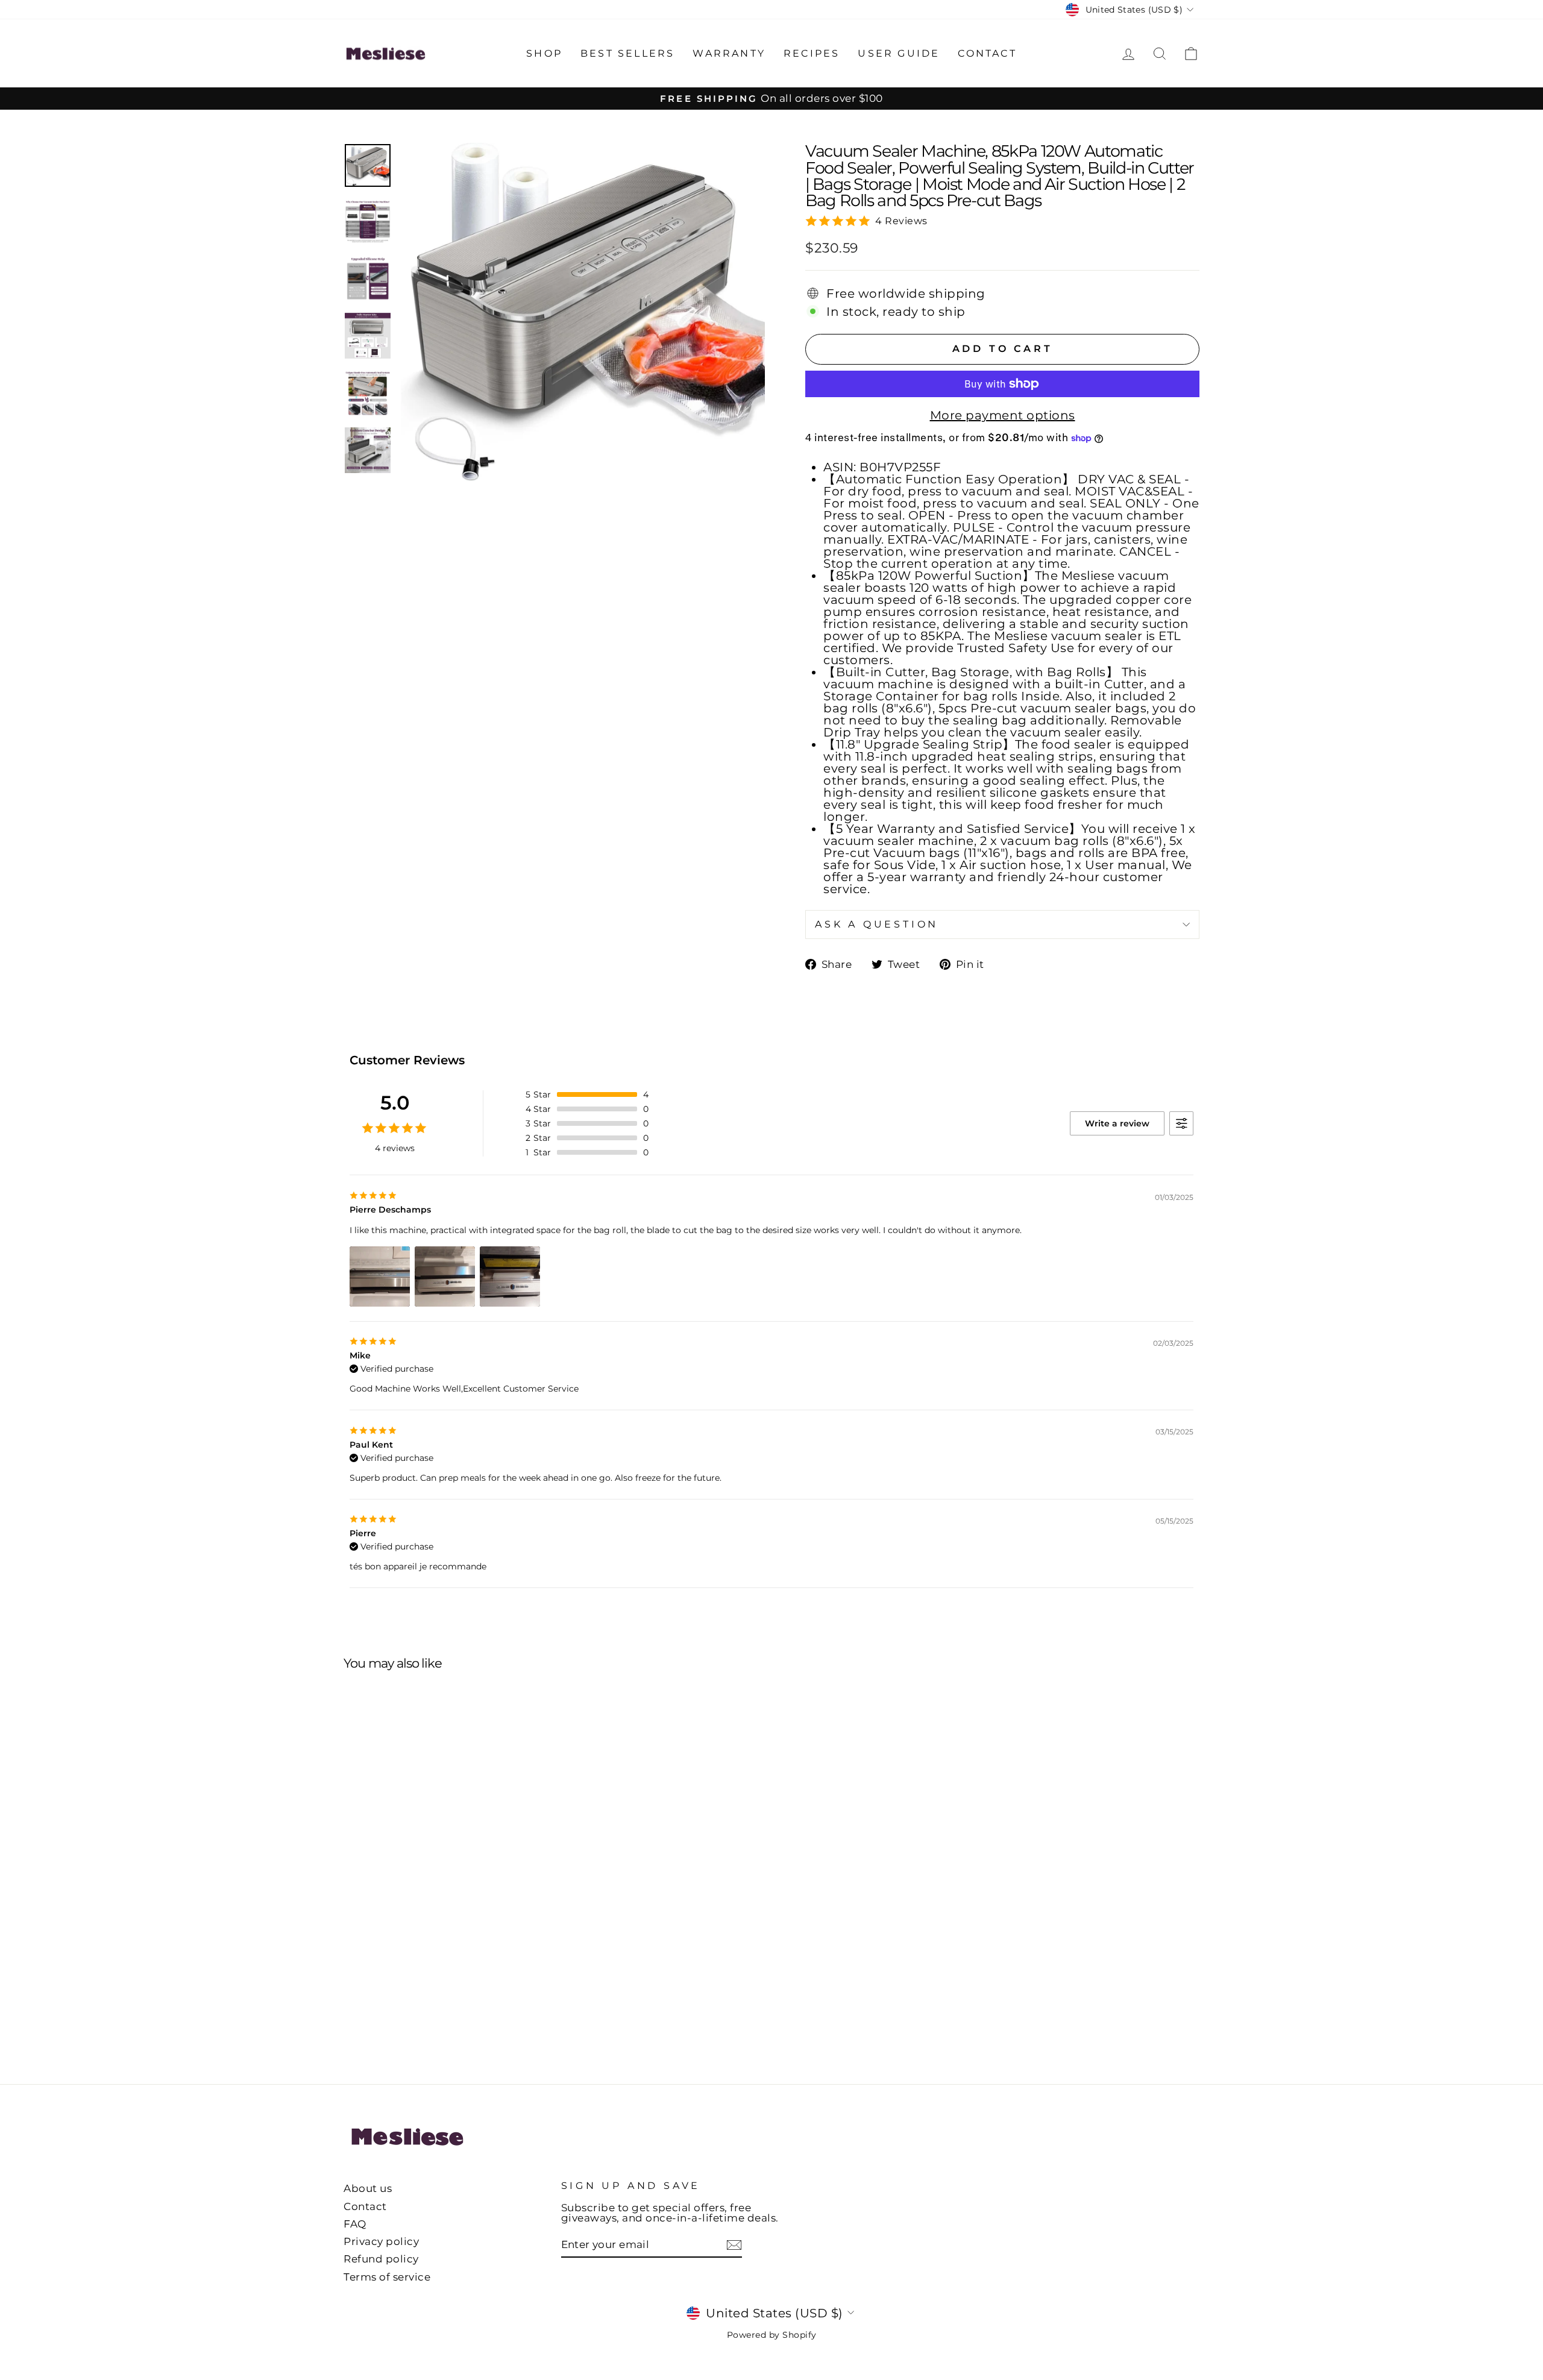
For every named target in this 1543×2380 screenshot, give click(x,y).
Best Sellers (627, 53)
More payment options (1003, 415)
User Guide (899, 53)
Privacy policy (381, 2241)
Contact (987, 53)
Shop (544, 53)
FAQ (355, 2224)
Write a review (1117, 1123)
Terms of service (387, 2277)
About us (368, 2188)
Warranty (729, 53)
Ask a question (877, 924)
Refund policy (381, 2259)
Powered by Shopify (772, 2335)
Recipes (812, 53)
